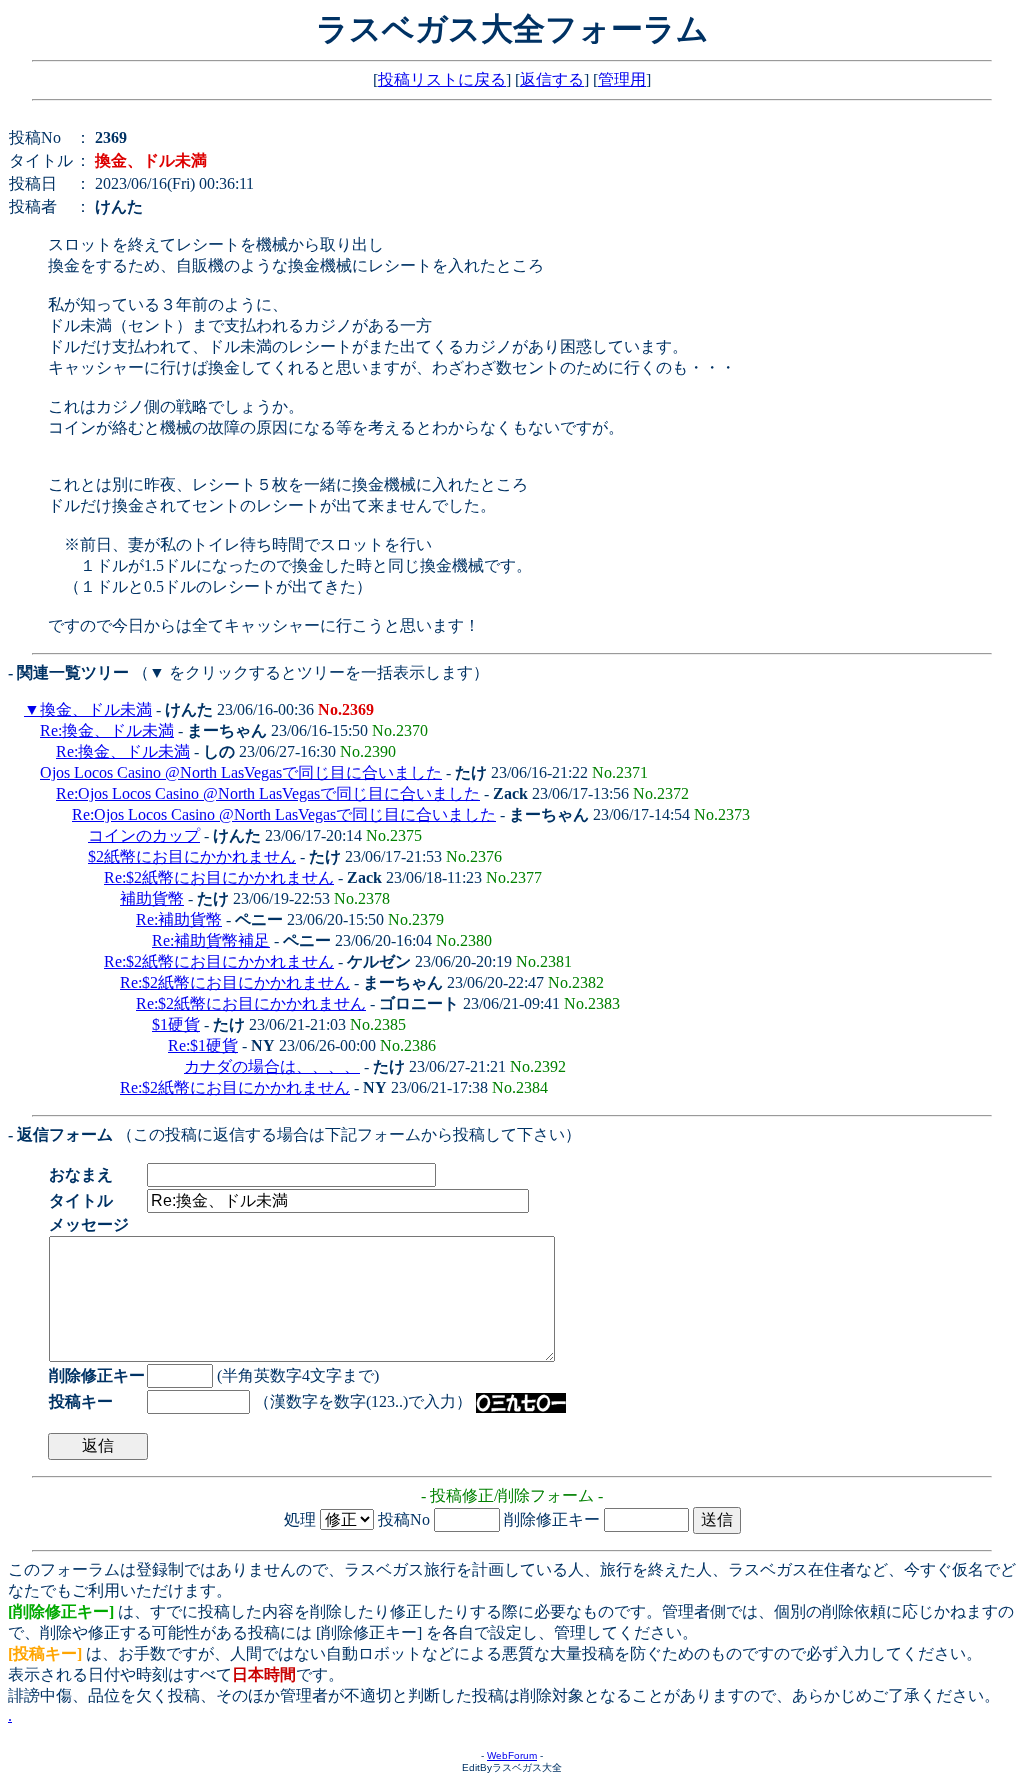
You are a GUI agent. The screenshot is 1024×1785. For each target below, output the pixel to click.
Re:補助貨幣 (179, 919)
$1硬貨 (176, 1024)
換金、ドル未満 (96, 709)
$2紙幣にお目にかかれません (192, 856)
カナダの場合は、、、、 (272, 1066)
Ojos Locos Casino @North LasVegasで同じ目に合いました (241, 772)
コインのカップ (144, 835)
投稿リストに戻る (442, 79)
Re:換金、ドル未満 (107, 730)
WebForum (512, 1755)
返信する (552, 79)
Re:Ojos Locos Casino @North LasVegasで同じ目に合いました (268, 793)
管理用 (622, 79)
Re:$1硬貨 (203, 1045)
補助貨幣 (152, 898)
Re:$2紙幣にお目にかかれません (219, 877)
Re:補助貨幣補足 (211, 940)
